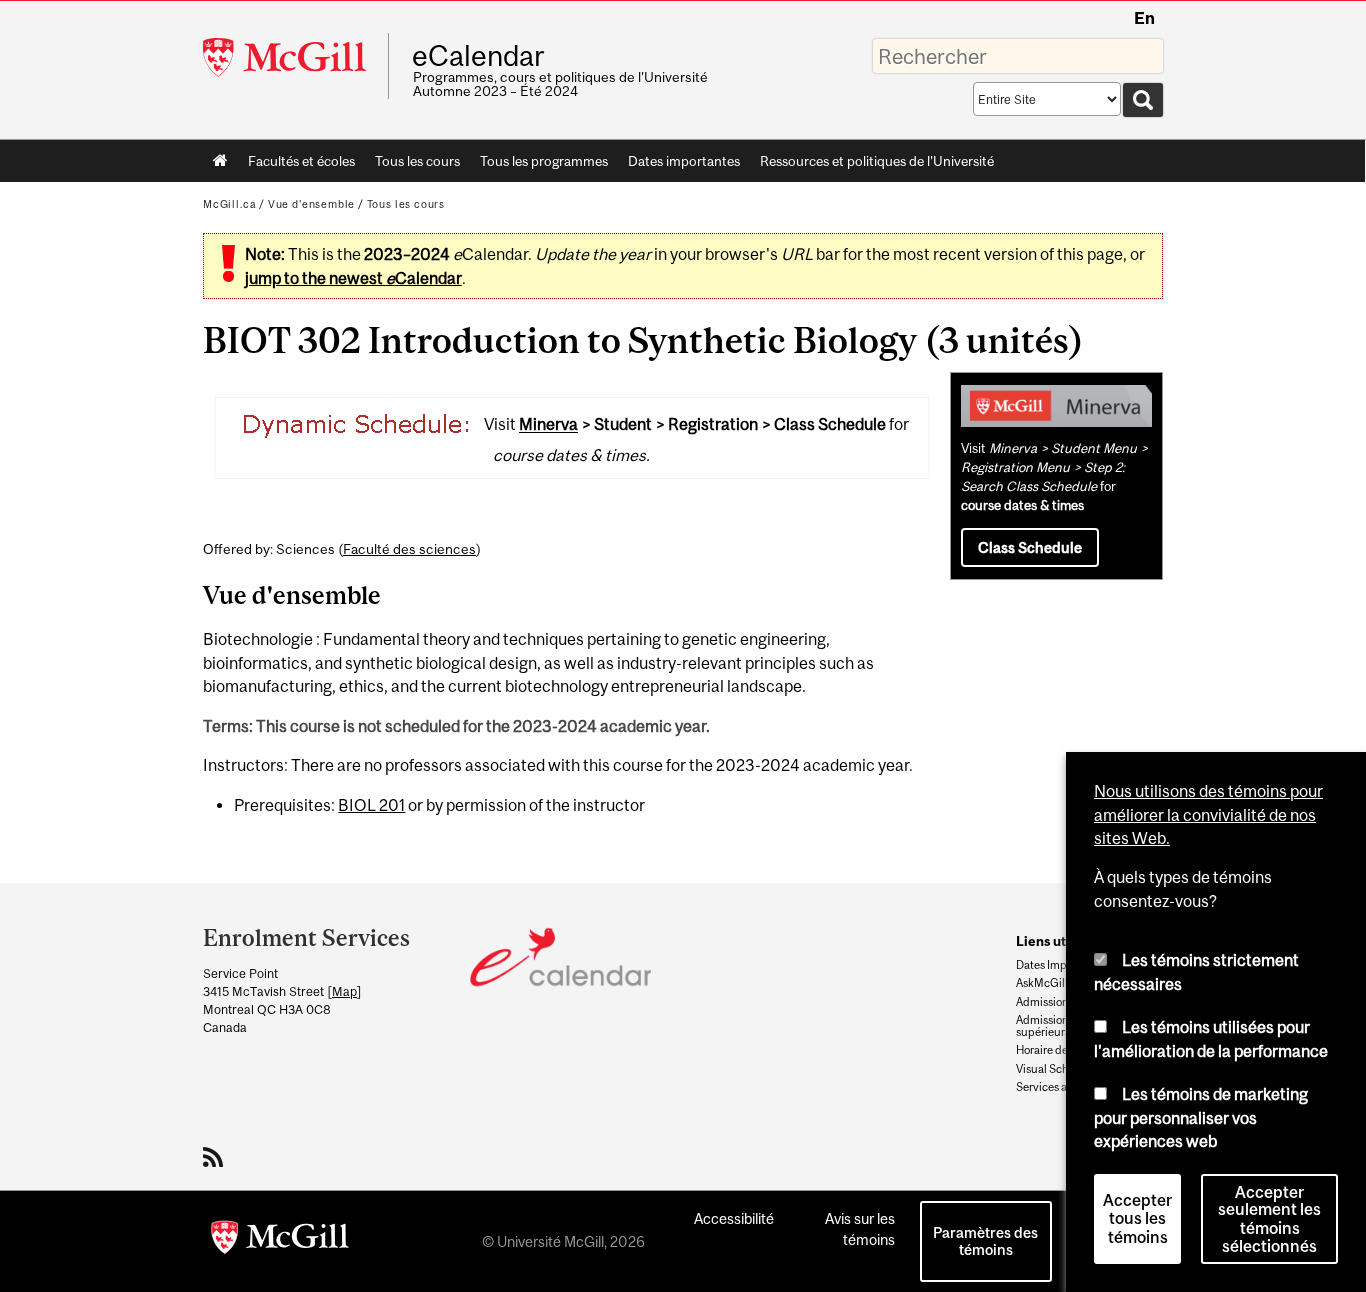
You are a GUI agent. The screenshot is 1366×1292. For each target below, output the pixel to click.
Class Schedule (1030, 547)
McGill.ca (229, 204)
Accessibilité (734, 1218)
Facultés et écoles (296, 165)
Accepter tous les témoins (1137, 1219)
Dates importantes (684, 161)
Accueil (220, 161)
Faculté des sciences (409, 549)
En (1144, 18)
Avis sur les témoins (860, 1229)
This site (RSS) (216, 1157)
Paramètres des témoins (985, 1241)
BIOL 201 (371, 805)
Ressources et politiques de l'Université (877, 161)
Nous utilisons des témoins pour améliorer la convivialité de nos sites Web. (1208, 814)
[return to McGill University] (280, 1241)
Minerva (548, 425)
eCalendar (478, 56)
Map (344, 991)
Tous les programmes (544, 161)
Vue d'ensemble (311, 204)
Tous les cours (417, 161)
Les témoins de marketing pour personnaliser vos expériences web (1201, 1117)
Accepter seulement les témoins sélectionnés (1269, 1219)
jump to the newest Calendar (353, 278)
